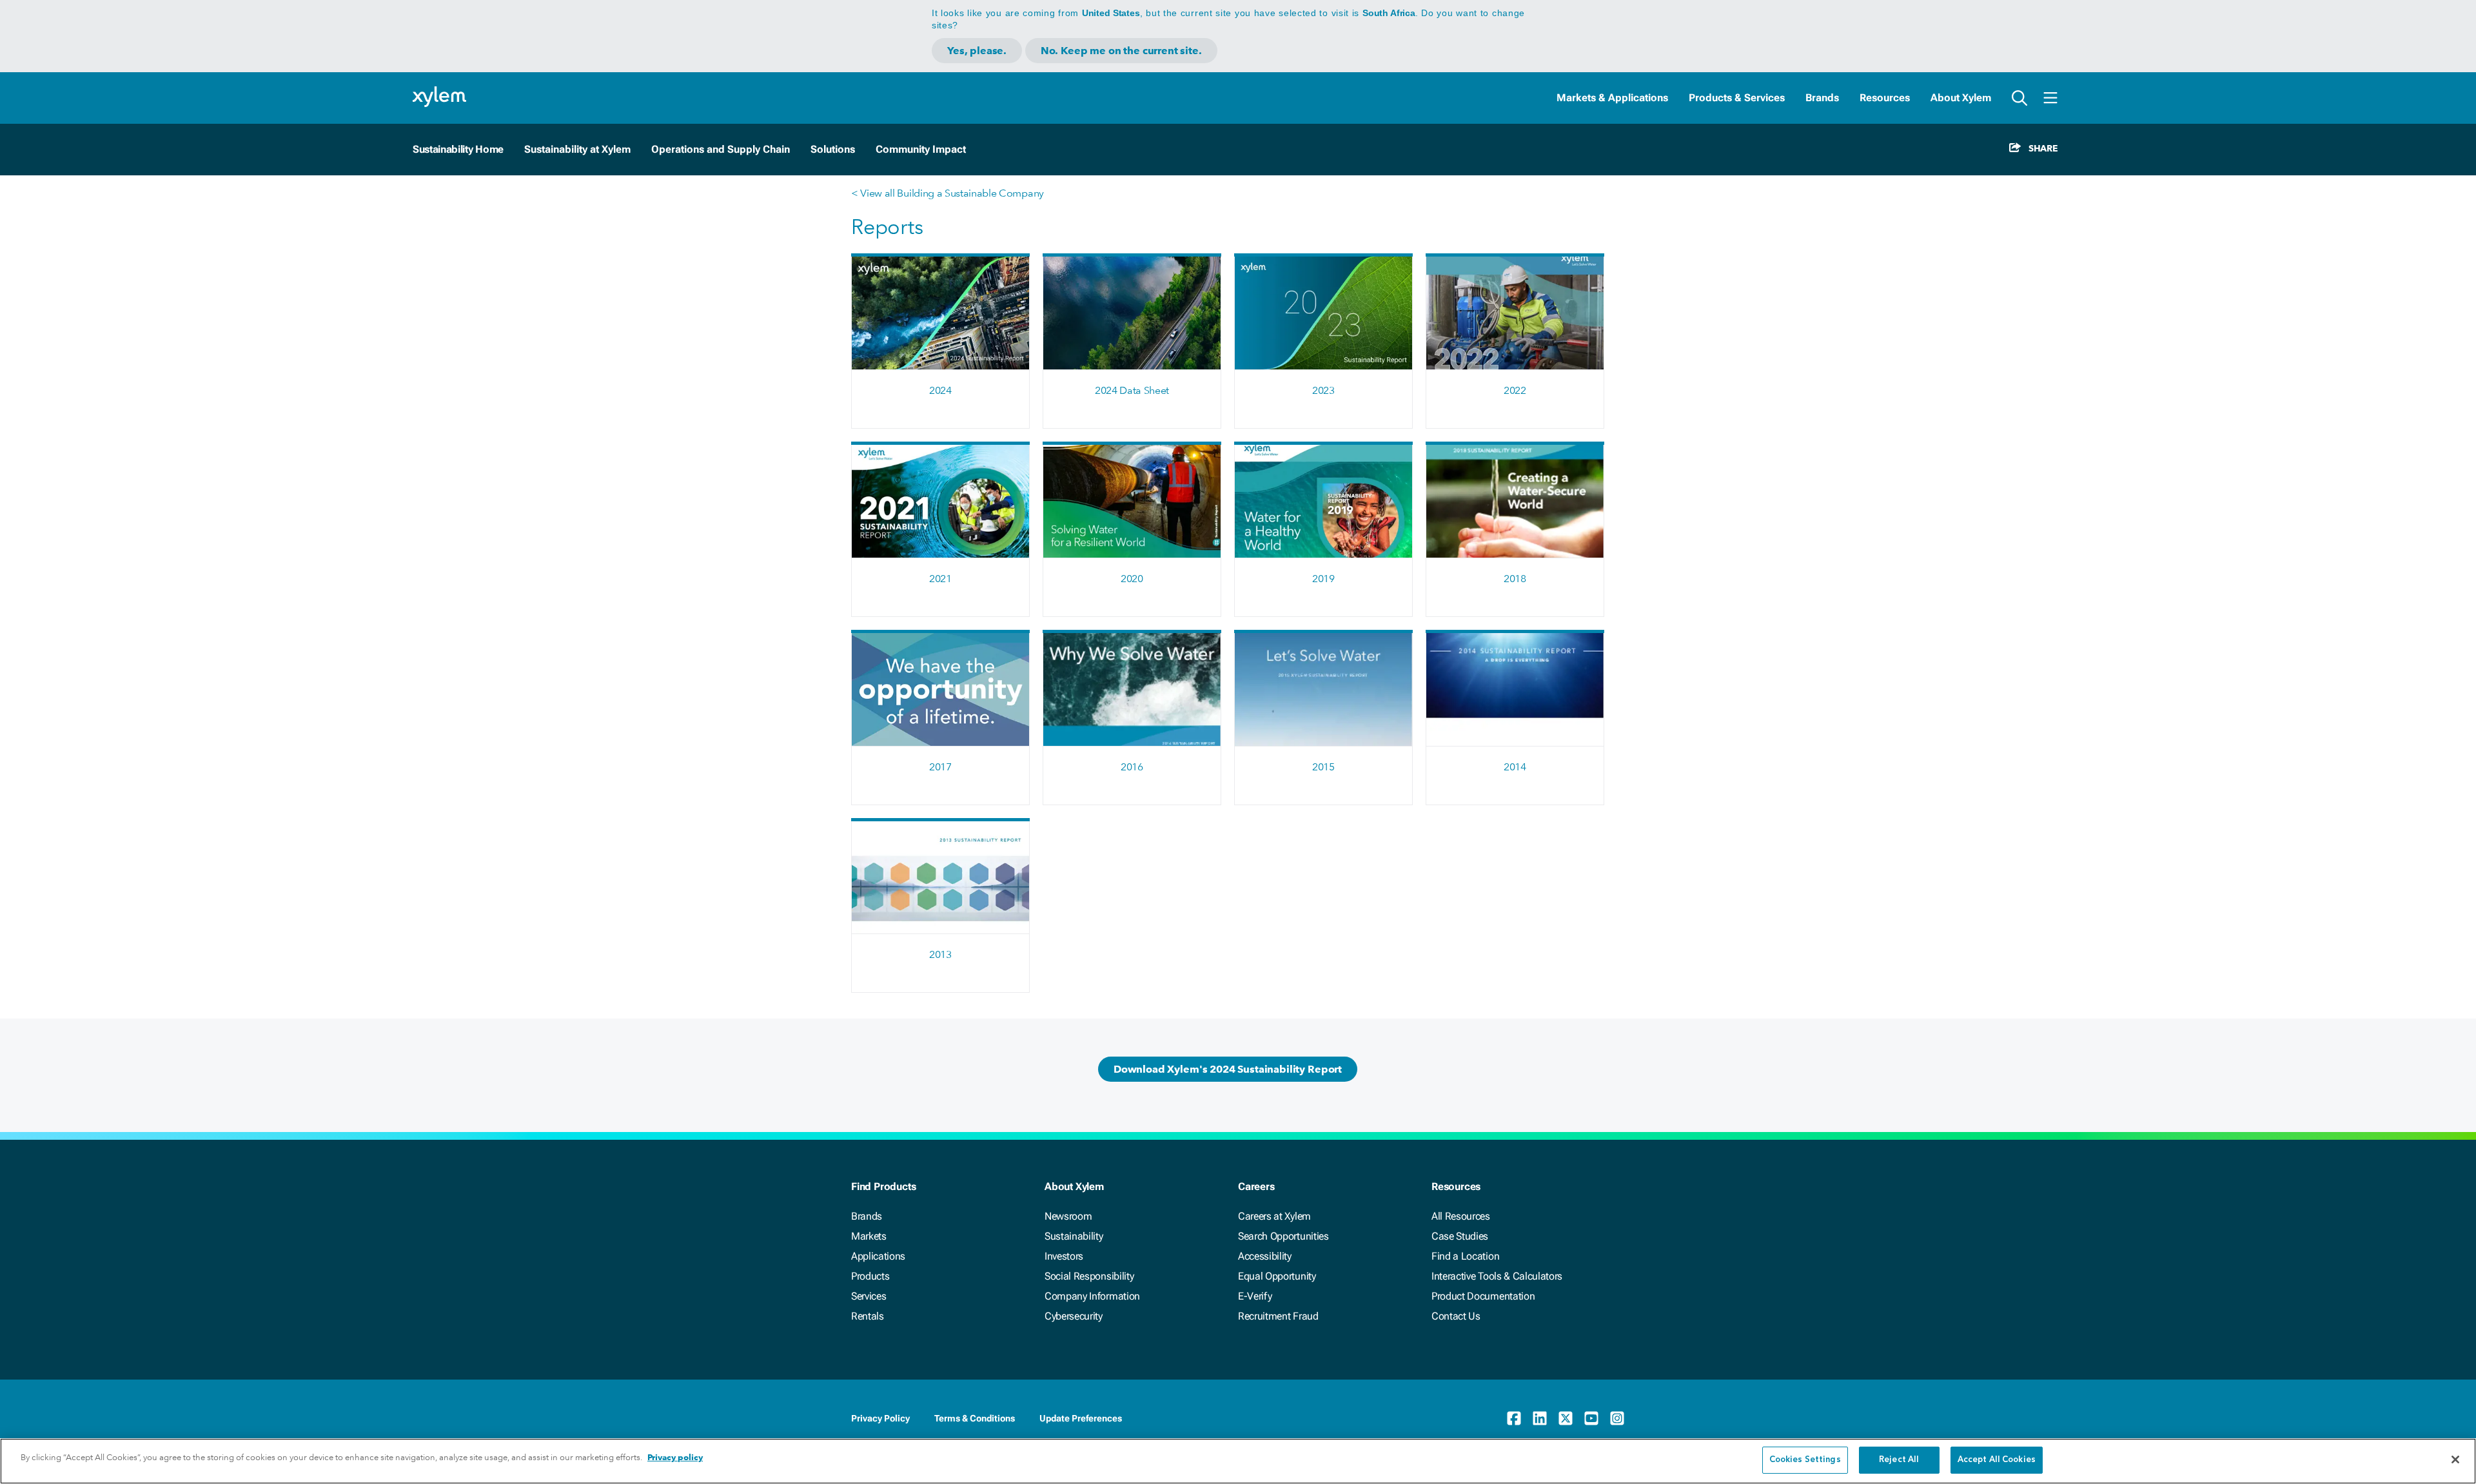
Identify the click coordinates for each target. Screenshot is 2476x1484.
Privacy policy (675, 1457)
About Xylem (1961, 98)
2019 (1323, 579)
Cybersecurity (1074, 1316)
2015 (1323, 767)
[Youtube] (1591, 1418)
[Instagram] (1617, 1418)
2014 (1515, 767)
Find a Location (1465, 1256)
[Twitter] (1566, 1418)
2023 (1323, 390)
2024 (940, 390)
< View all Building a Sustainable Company (948, 193)
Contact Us (1456, 1316)
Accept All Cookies (1997, 1460)
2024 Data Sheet (1132, 390)
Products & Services (1737, 98)
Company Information (1092, 1296)
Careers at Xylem (1274, 1216)
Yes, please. (977, 51)
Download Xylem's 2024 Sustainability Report (1228, 1069)
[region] (1238, 1461)
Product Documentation (1483, 1296)
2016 (1132, 767)
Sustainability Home (458, 149)
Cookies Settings (1805, 1460)
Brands (1822, 98)
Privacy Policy (880, 1418)
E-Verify (1255, 1296)
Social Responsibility (1089, 1276)
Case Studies (1460, 1236)
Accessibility (1265, 1256)
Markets (869, 1236)
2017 (940, 767)
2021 (940, 579)
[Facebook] (1514, 1418)
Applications (878, 1256)
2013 (940, 954)
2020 (1132, 579)
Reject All (1899, 1460)
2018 (1515, 579)
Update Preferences (1081, 1418)
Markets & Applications (1612, 98)
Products (870, 1276)
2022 (1515, 390)
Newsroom (1068, 1216)
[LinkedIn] (1540, 1418)
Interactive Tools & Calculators (1497, 1276)
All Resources (1461, 1216)
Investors (1064, 1256)
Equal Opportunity (1277, 1276)
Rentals (868, 1316)
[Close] (2455, 1460)
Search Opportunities (1283, 1236)
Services (869, 1296)
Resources (1885, 98)
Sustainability (1074, 1236)
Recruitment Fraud (1278, 1316)
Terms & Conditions (975, 1418)
